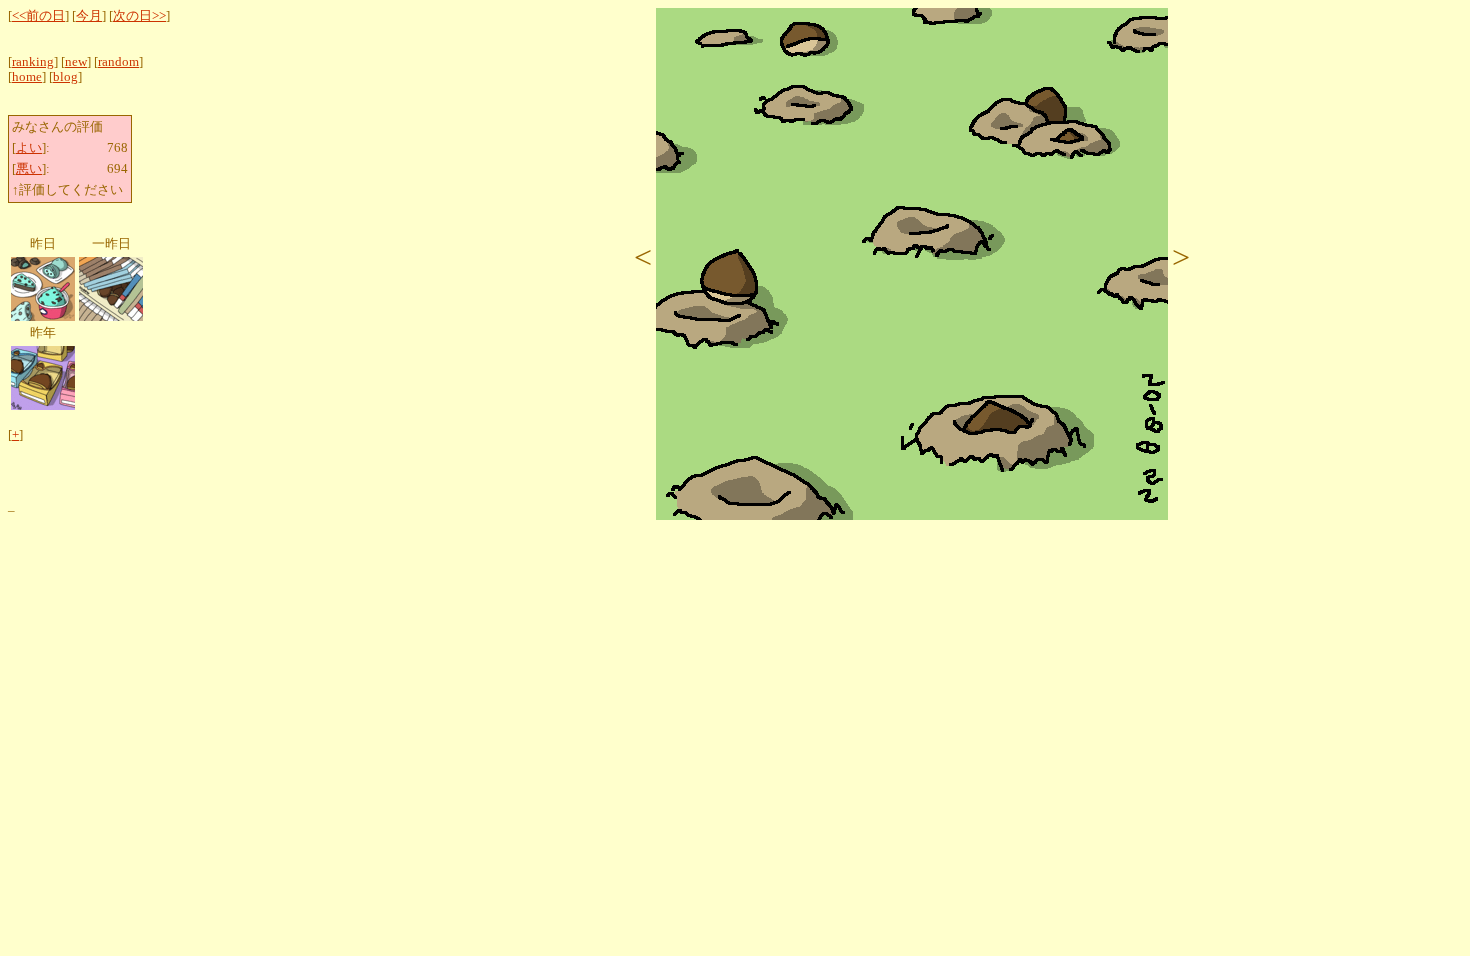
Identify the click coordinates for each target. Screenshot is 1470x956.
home (27, 77)
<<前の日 (38, 16)
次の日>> (139, 16)
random (118, 62)
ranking (33, 62)
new (76, 62)
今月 (89, 16)
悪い (29, 169)
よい (29, 148)
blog (65, 77)
